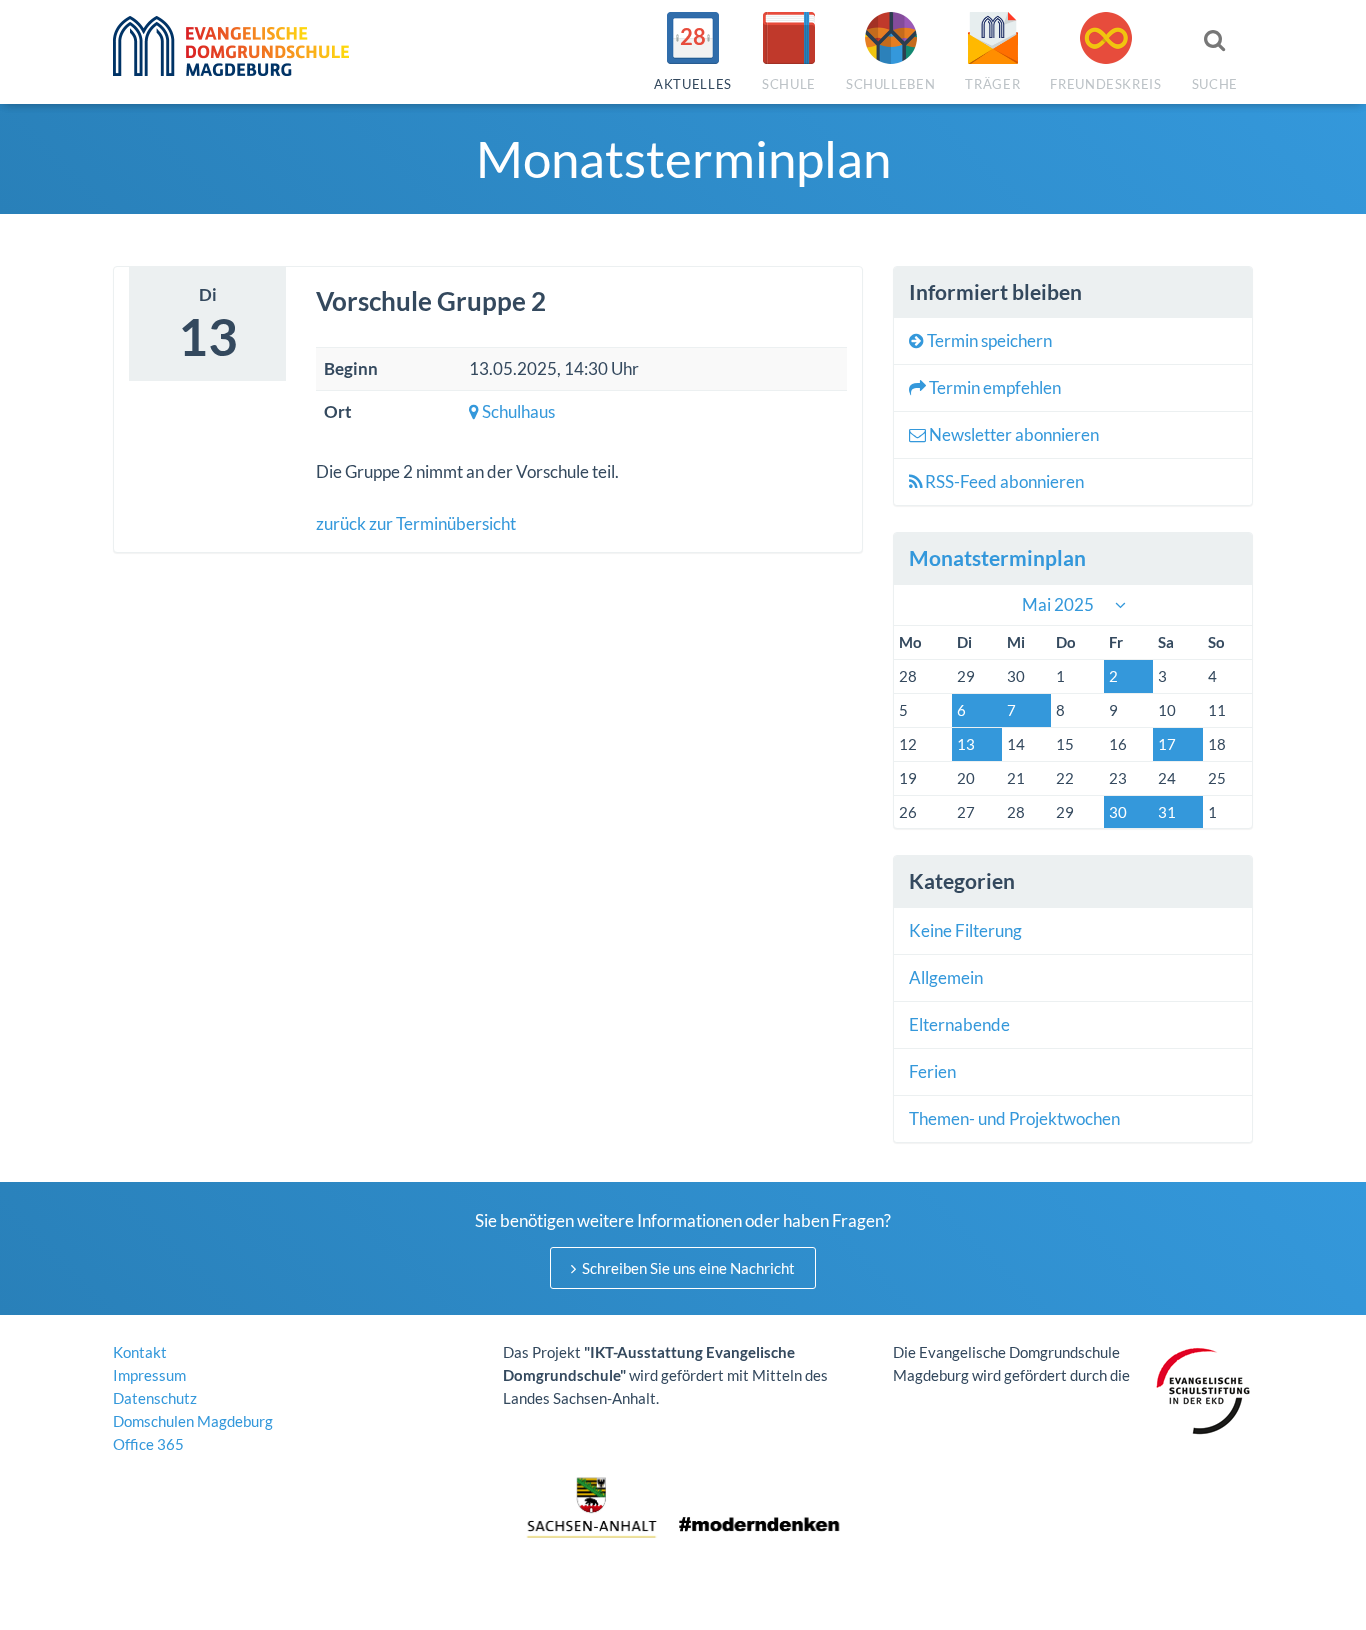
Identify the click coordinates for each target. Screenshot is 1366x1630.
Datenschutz (155, 1398)
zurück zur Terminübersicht (416, 523)
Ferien (932, 1071)
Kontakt (140, 1352)
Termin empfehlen (993, 387)
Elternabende (959, 1024)
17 (1167, 744)
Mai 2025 (1058, 604)
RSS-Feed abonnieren (1003, 481)
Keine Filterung (965, 930)
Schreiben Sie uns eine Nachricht (687, 1268)
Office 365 (148, 1444)
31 (1167, 812)
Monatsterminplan (997, 557)
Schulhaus (517, 411)
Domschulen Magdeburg (193, 1421)
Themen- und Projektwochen (1014, 1118)
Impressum (149, 1375)
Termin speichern (988, 340)
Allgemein (946, 977)
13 (966, 744)
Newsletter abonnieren (1012, 434)
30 (1118, 812)
